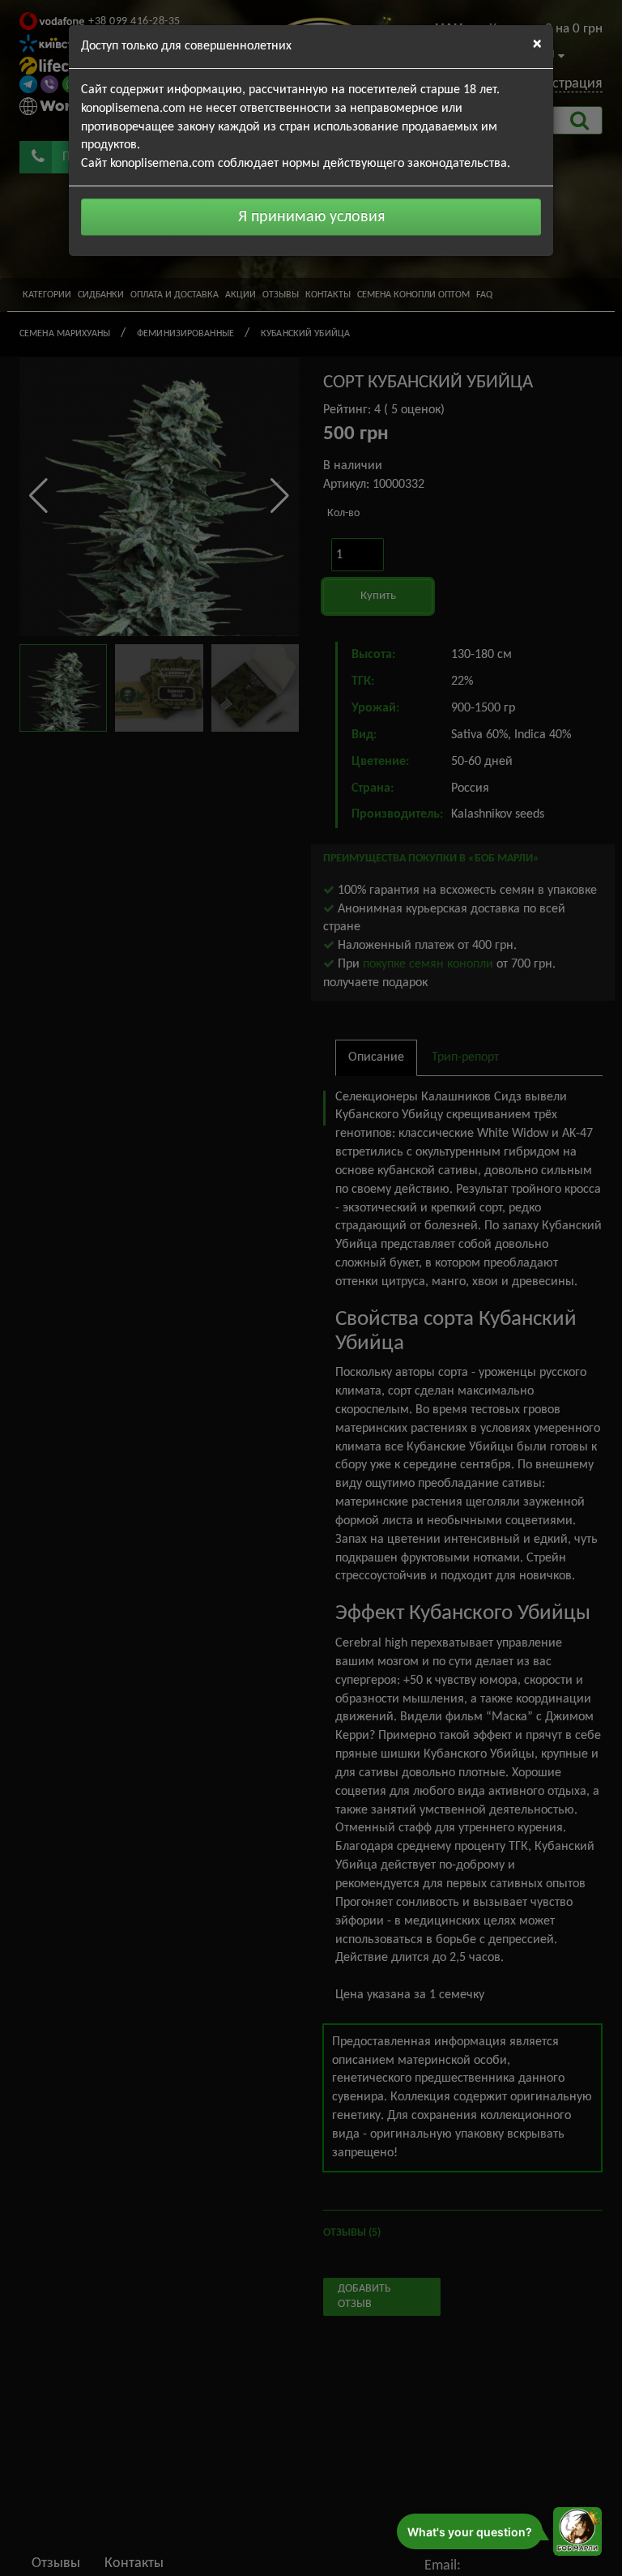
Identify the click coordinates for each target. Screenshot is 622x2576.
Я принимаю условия (311, 217)
